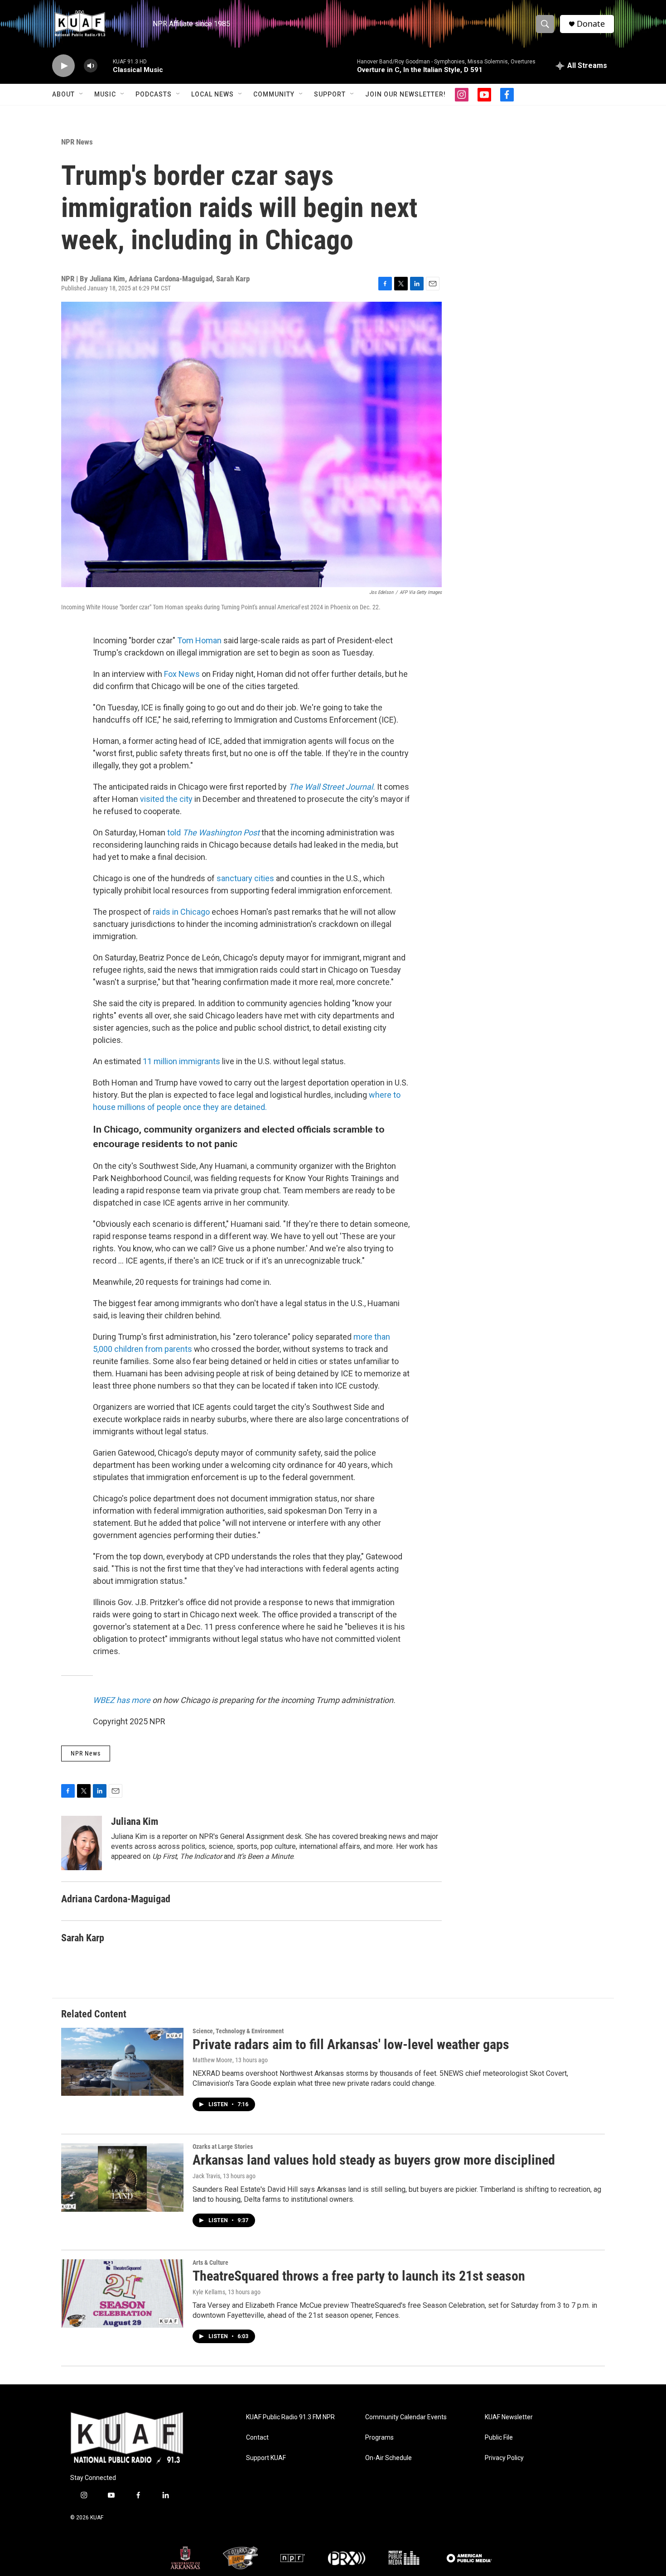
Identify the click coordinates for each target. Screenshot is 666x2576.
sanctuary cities (245, 878)
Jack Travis (206, 2176)
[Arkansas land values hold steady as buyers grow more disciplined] (122, 2177)
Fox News (182, 674)
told (213, 832)
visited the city (166, 799)
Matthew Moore (212, 2060)
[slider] (105, 65)
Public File (499, 2438)
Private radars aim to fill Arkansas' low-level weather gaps (351, 2044)
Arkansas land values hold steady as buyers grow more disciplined (374, 2160)
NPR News (77, 142)
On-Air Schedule (388, 2458)
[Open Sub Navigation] (82, 94)
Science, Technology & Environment (238, 2031)
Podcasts (154, 94)
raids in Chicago (181, 912)
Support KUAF (266, 2458)
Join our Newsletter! (405, 94)
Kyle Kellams (209, 2292)
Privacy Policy (504, 2458)
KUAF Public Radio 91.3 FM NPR (290, 2417)
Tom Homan (199, 640)
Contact (257, 2438)
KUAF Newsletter (509, 2417)
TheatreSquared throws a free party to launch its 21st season (359, 2276)
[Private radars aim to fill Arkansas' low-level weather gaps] (122, 2062)
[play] (63, 66)
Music (105, 94)
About (63, 94)
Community (274, 94)
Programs (379, 2438)
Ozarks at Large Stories (223, 2147)
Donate (591, 24)
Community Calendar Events (406, 2417)
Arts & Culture (210, 2262)
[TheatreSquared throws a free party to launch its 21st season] (122, 2293)
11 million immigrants (181, 1061)
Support (330, 94)
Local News (212, 94)
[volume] (91, 66)
